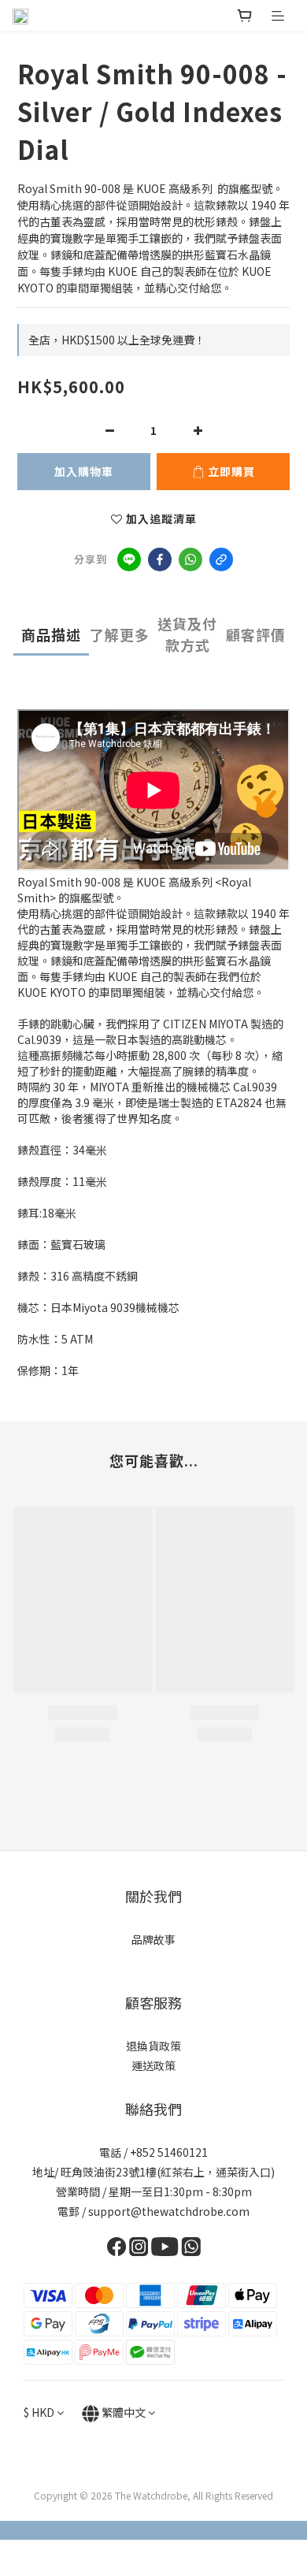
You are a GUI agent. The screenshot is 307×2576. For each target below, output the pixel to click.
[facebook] (160, 559)
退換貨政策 (153, 2046)
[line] (129, 559)
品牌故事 (153, 1939)
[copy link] (221, 559)
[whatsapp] (190, 559)
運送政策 (153, 2065)
